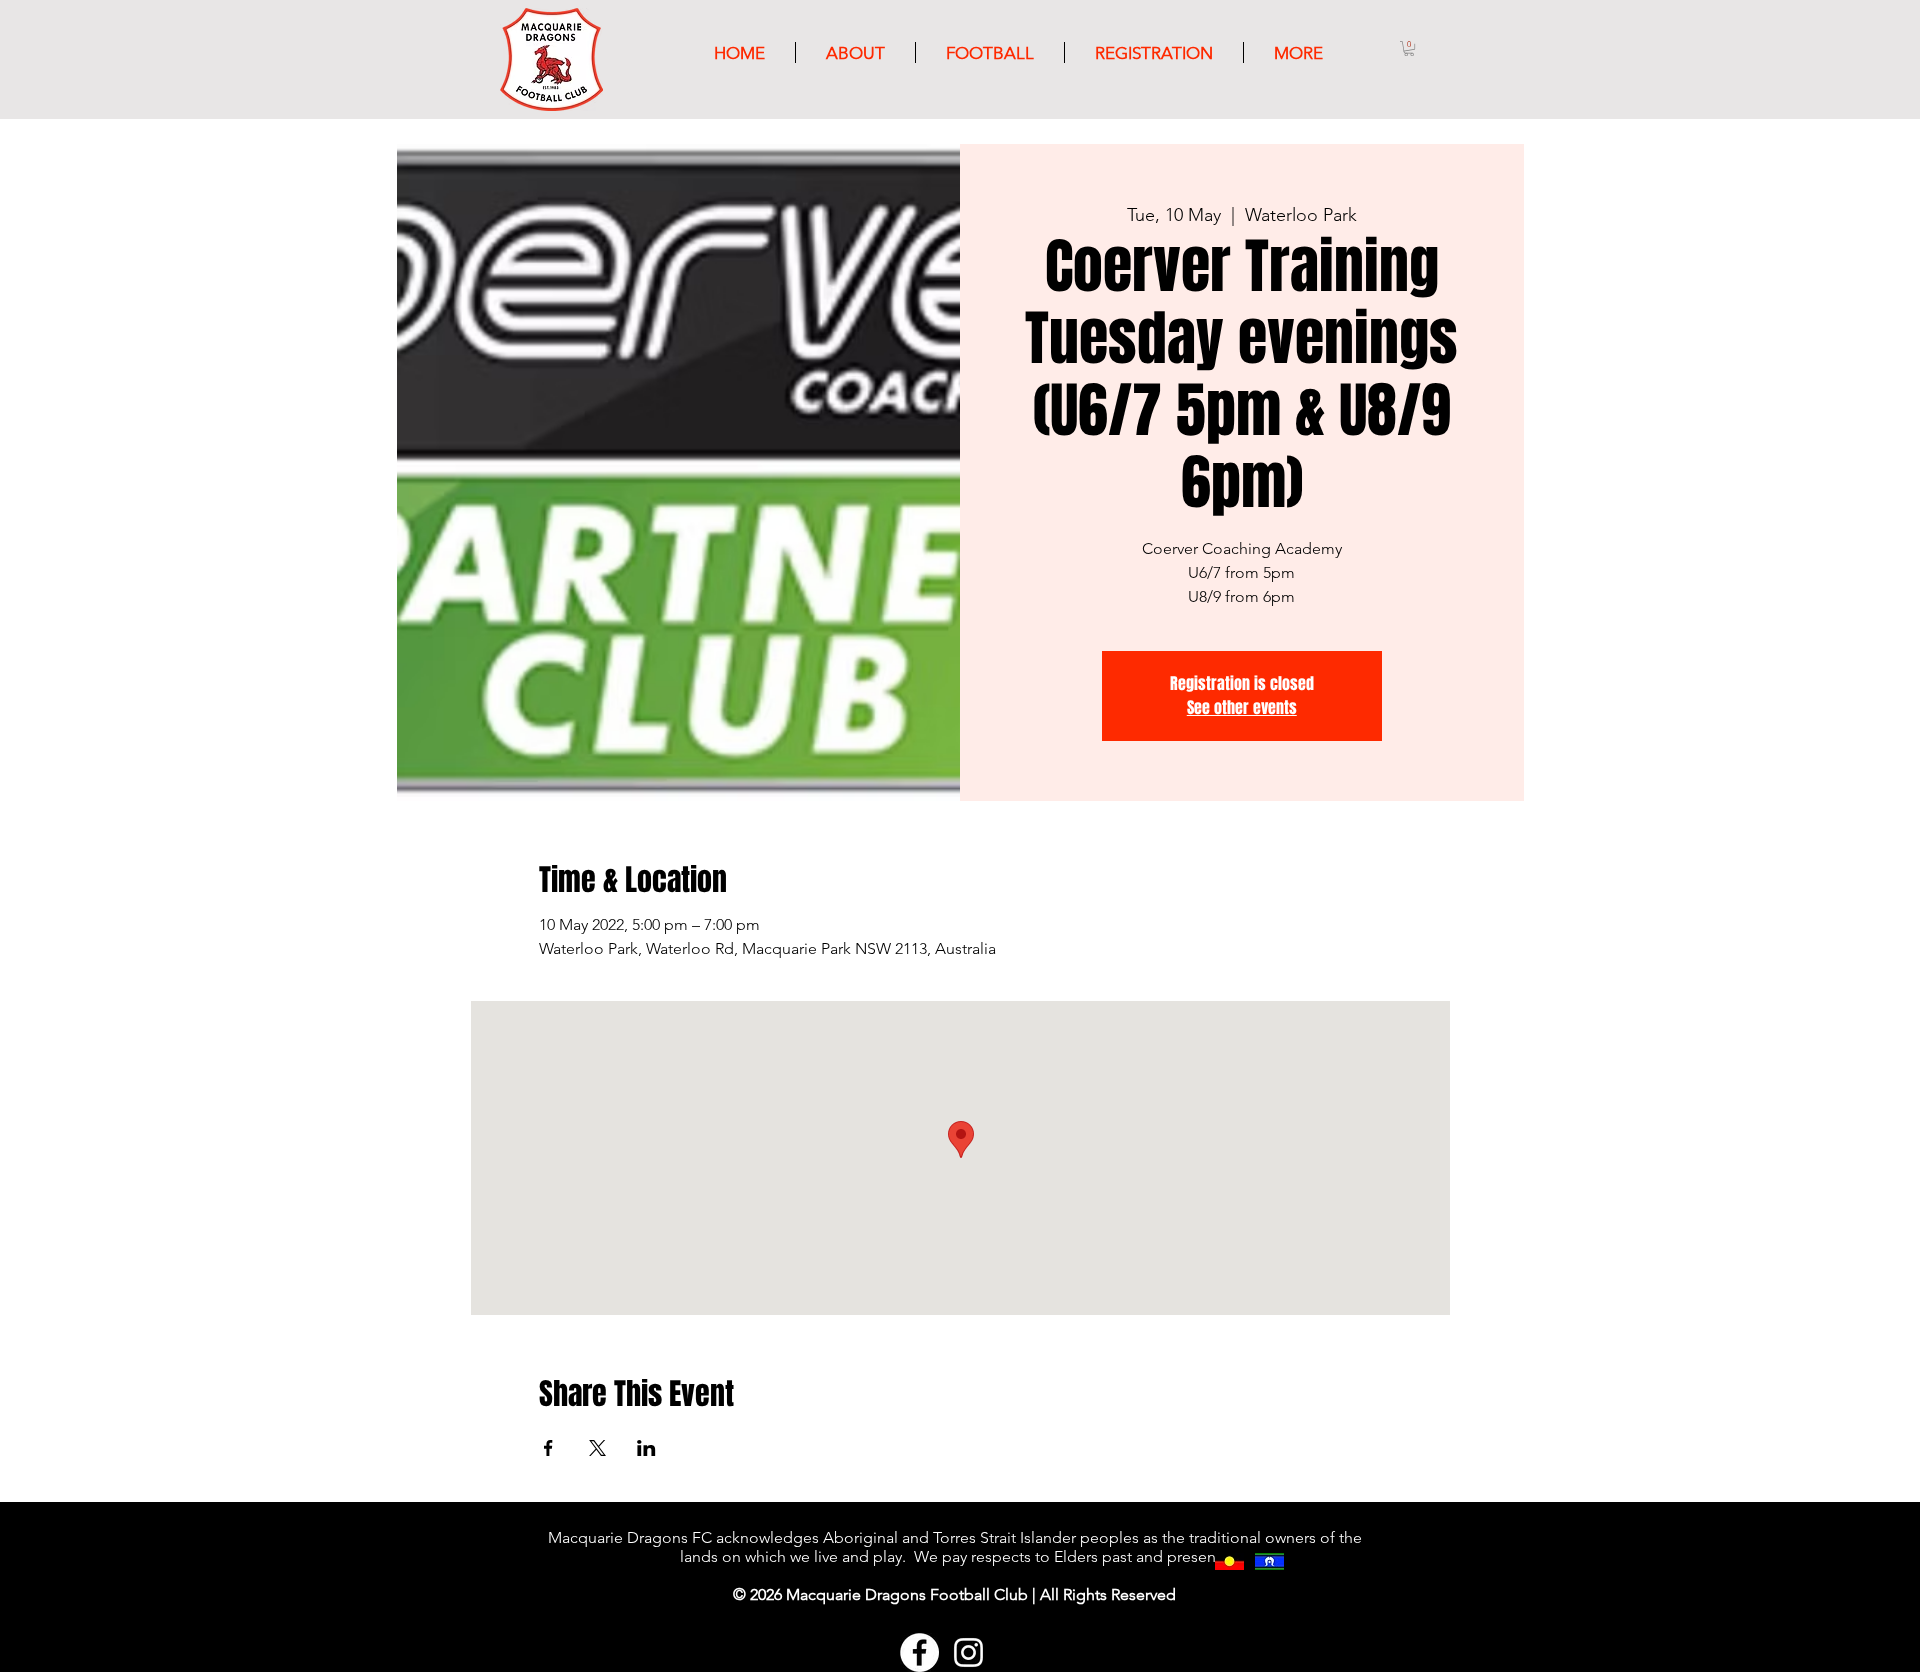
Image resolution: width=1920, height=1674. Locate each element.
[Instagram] (968, 1652)
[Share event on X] (597, 1448)
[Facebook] (919, 1652)
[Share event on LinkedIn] (646, 1448)
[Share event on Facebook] (548, 1448)
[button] (1409, 48)
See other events (1242, 707)
